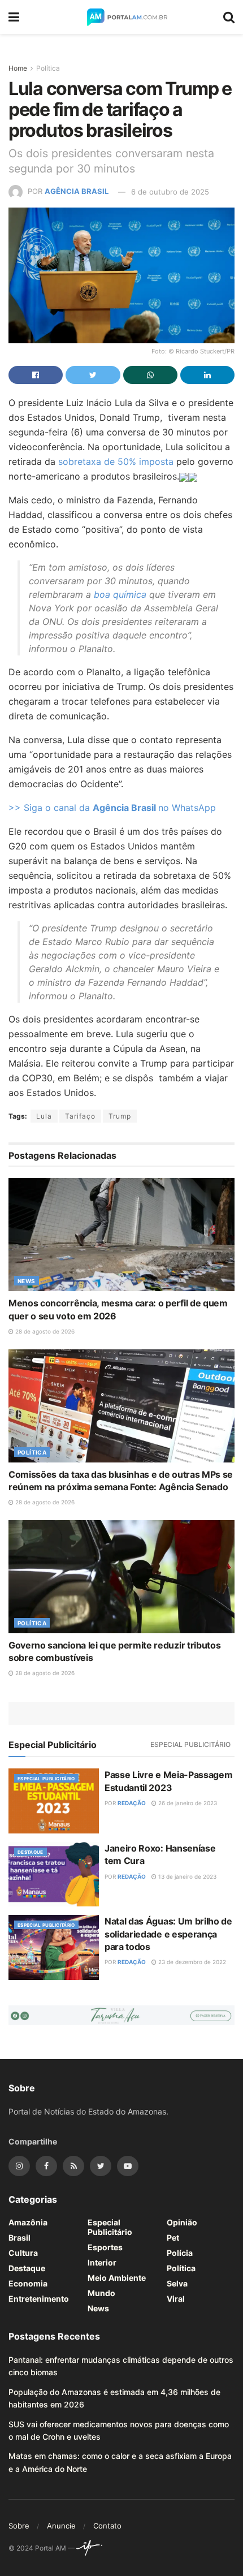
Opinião (182, 2222)
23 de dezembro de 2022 (191, 1962)
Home (18, 68)
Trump (120, 1116)
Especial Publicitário (190, 1744)
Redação (132, 1803)
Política (48, 68)
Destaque (31, 1852)
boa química (119, 594)
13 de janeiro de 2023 (186, 1876)
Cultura (23, 2253)
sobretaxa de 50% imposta (116, 461)
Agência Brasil (77, 192)
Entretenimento (39, 2299)
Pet (173, 2238)
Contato (107, 2526)
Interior (102, 2262)
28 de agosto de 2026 (44, 1331)
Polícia (180, 2253)
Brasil (19, 2238)
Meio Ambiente (117, 2278)
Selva (177, 2283)
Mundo (101, 2293)
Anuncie (61, 2526)
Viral (176, 2299)
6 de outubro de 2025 (170, 192)
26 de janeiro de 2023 (187, 1803)
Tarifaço (80, 1116)
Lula (44, 1116)
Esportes (105, 2247)
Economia (28, 2283)
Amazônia (28, 2222)
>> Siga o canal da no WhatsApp (112, 808)
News (27, 1281)
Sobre (19, 2526)
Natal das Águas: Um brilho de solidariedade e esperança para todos (168, 1934)
